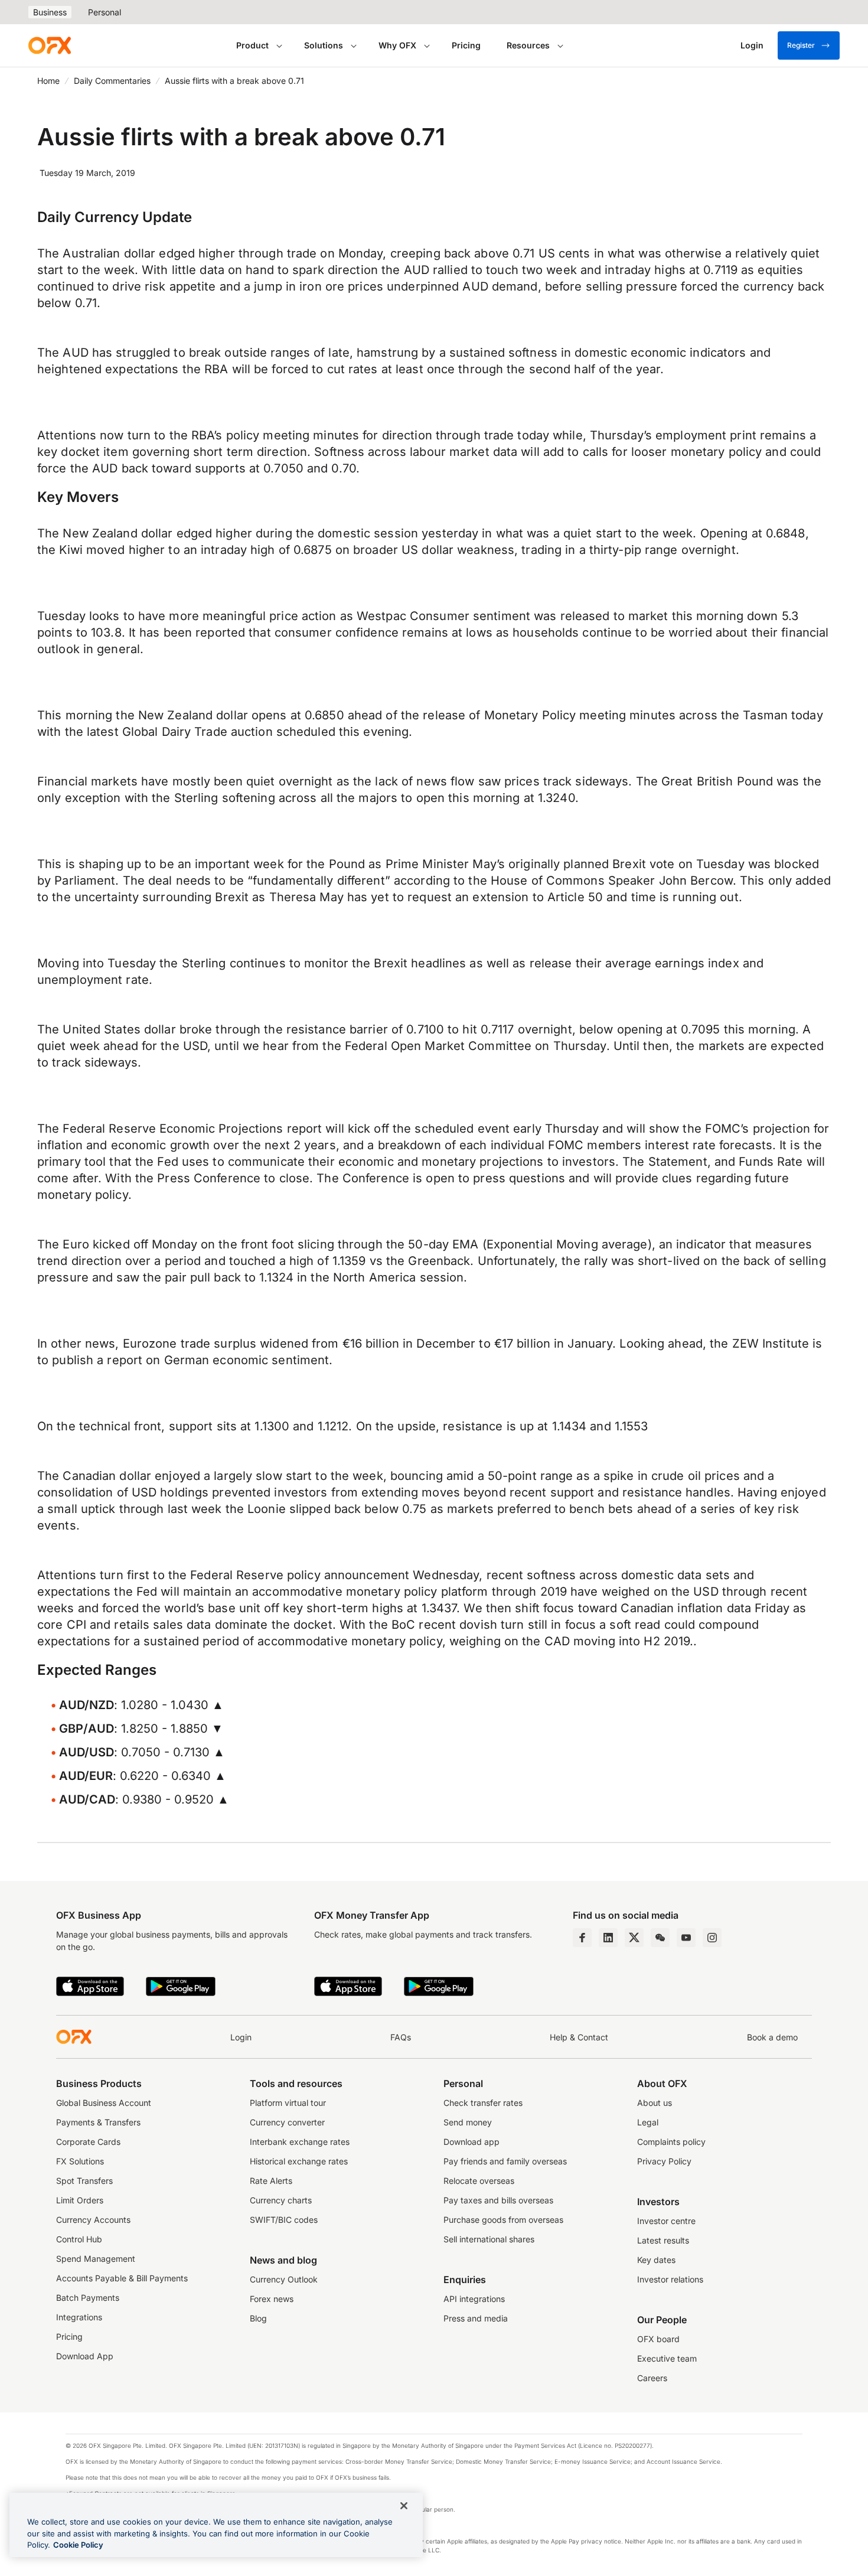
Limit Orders (80, 2200)
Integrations (79, 2317)
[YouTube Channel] (686, 1938)
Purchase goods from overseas (503, 2220)
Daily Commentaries (112, 81)
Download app (471, 2142)
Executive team (667, 2358)
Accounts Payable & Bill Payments (122, 2278)
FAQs (401, 2037)
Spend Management (96, 2259)
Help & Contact (579, 2037)
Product (252, 45)
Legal (648, 2122)
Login (241, 2037)
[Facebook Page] (582, 1938)
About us (655, 2103)
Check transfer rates (483, 2103)
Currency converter (287, 2122)
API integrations (474, 2299)
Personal (105, 12)
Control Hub (79, 2239)
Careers (652, 2378)
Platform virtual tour (288, 2103)
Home (48, 81)
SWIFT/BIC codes (284, 2220)
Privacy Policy (664, 2161)
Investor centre (666, 2221)
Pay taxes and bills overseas (498, 2200)
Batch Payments (88, 2298)
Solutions (324, 45)
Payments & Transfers (98, 2122)
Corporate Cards (88, 2142)
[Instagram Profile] (712, 1938)
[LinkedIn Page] (608, 1938)
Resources (528, 45)
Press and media (476, 2318)
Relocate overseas (479, 2181)
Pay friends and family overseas (505, 2161)
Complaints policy (671, 2142)
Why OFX (397, 45)
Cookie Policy (78, 2545)
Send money (468, 2122)
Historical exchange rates (299, 2161)
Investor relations (670, 2279)
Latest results (663, 2240)
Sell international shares (489, 2239)
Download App (85, 2356)
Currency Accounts (93, 2220)
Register (801, 45)
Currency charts (281, 2200)
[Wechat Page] (660, 1938)
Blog (258, 2318)
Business (50, 12)
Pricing (466, 45)
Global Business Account (104, 2103)
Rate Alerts (271, 2181)
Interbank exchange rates (300, 2142)
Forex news (272, 2299)
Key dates (656, 2260)
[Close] (404, 2506)
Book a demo (772, 2037)
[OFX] (50, 45)
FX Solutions (80, 2161)
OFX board (658, 2339)
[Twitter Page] (634, 1938)
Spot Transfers (84, 2181)
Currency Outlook (284, 2279)
